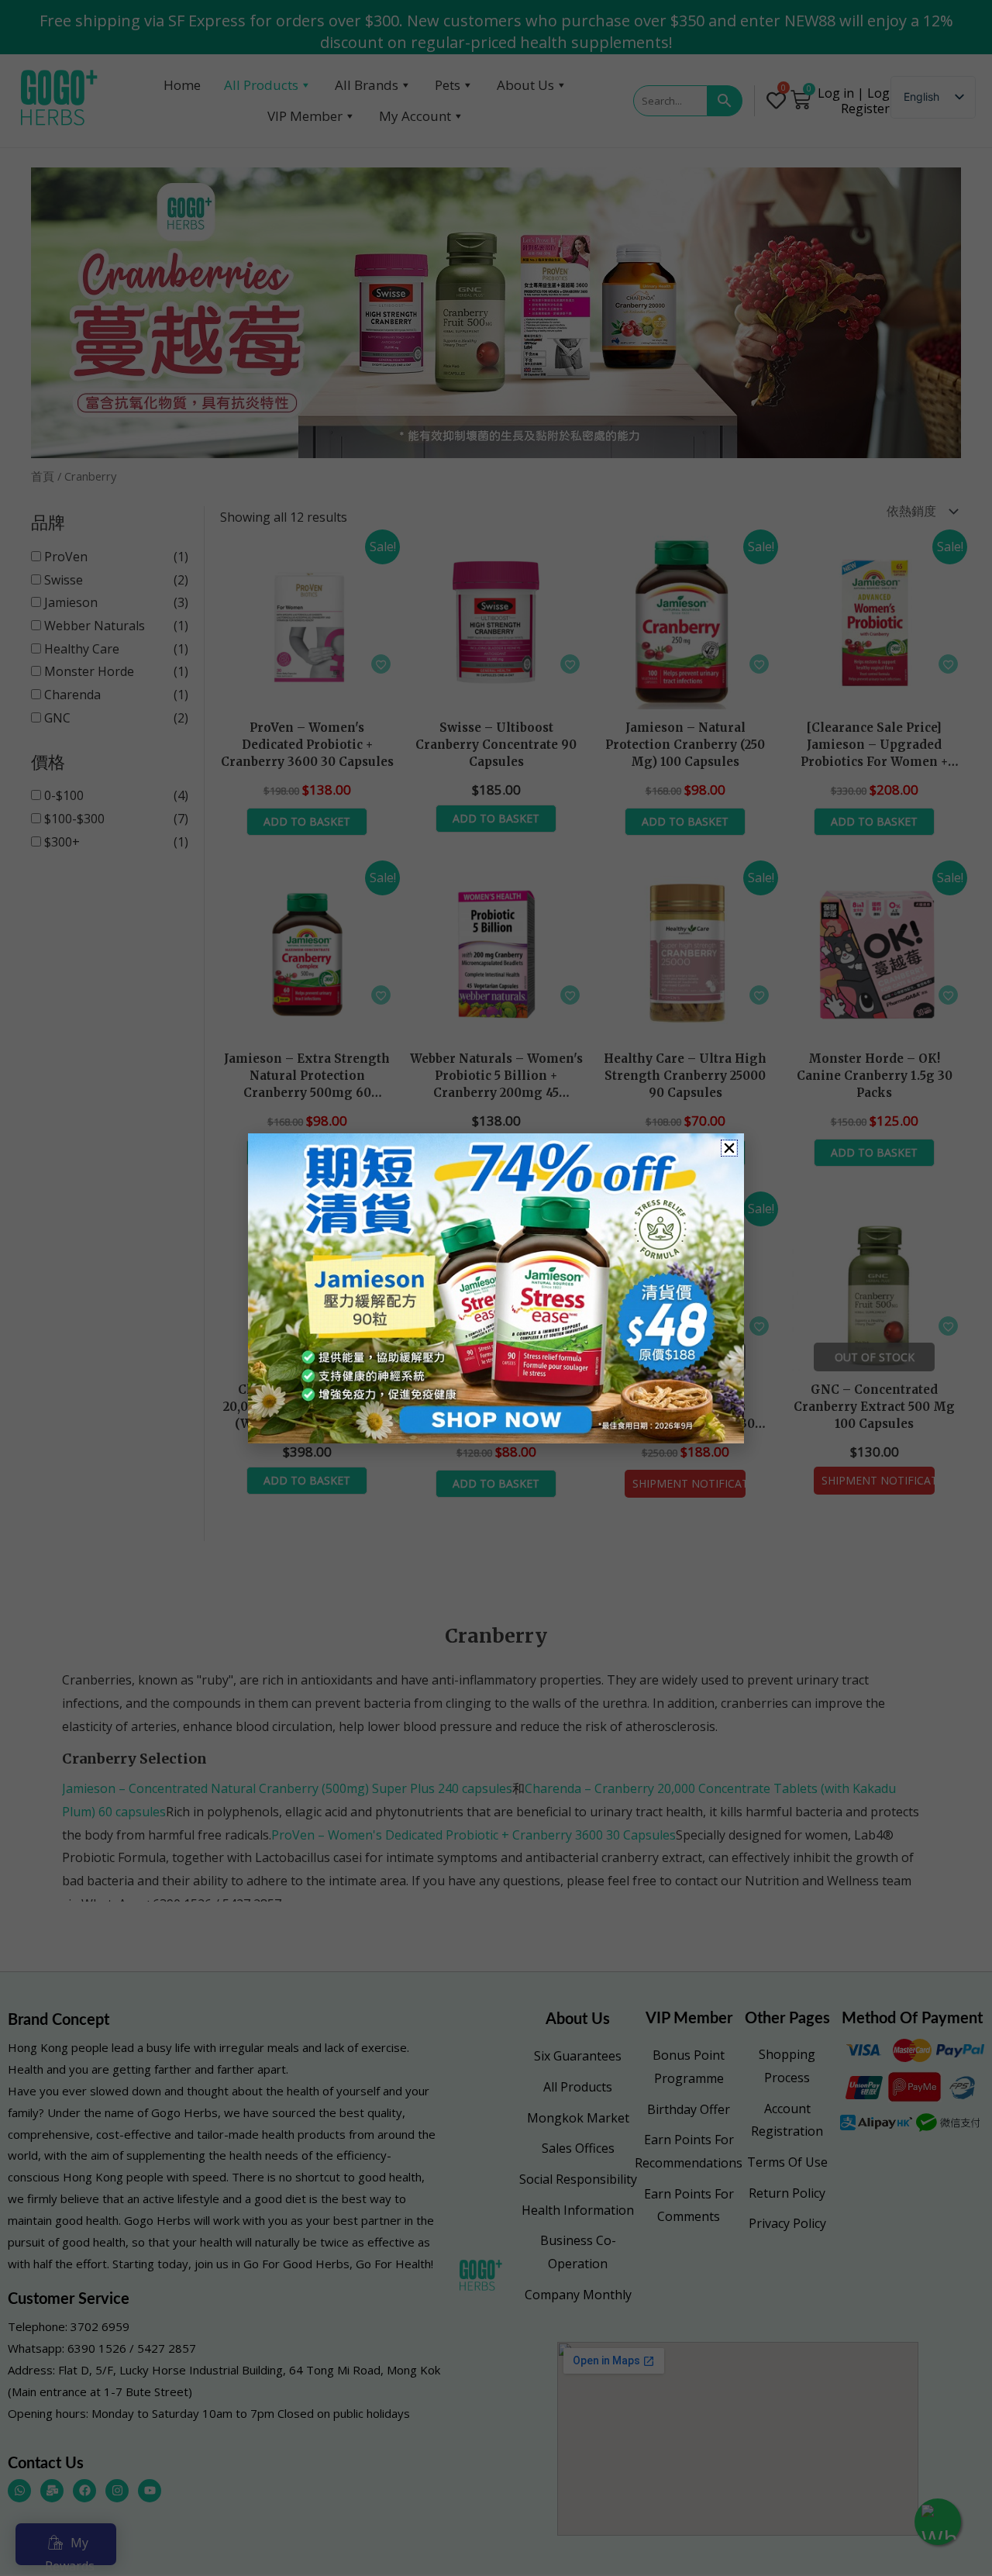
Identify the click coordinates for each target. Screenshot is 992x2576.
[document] (496, 1288)
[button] (729, 1148)
